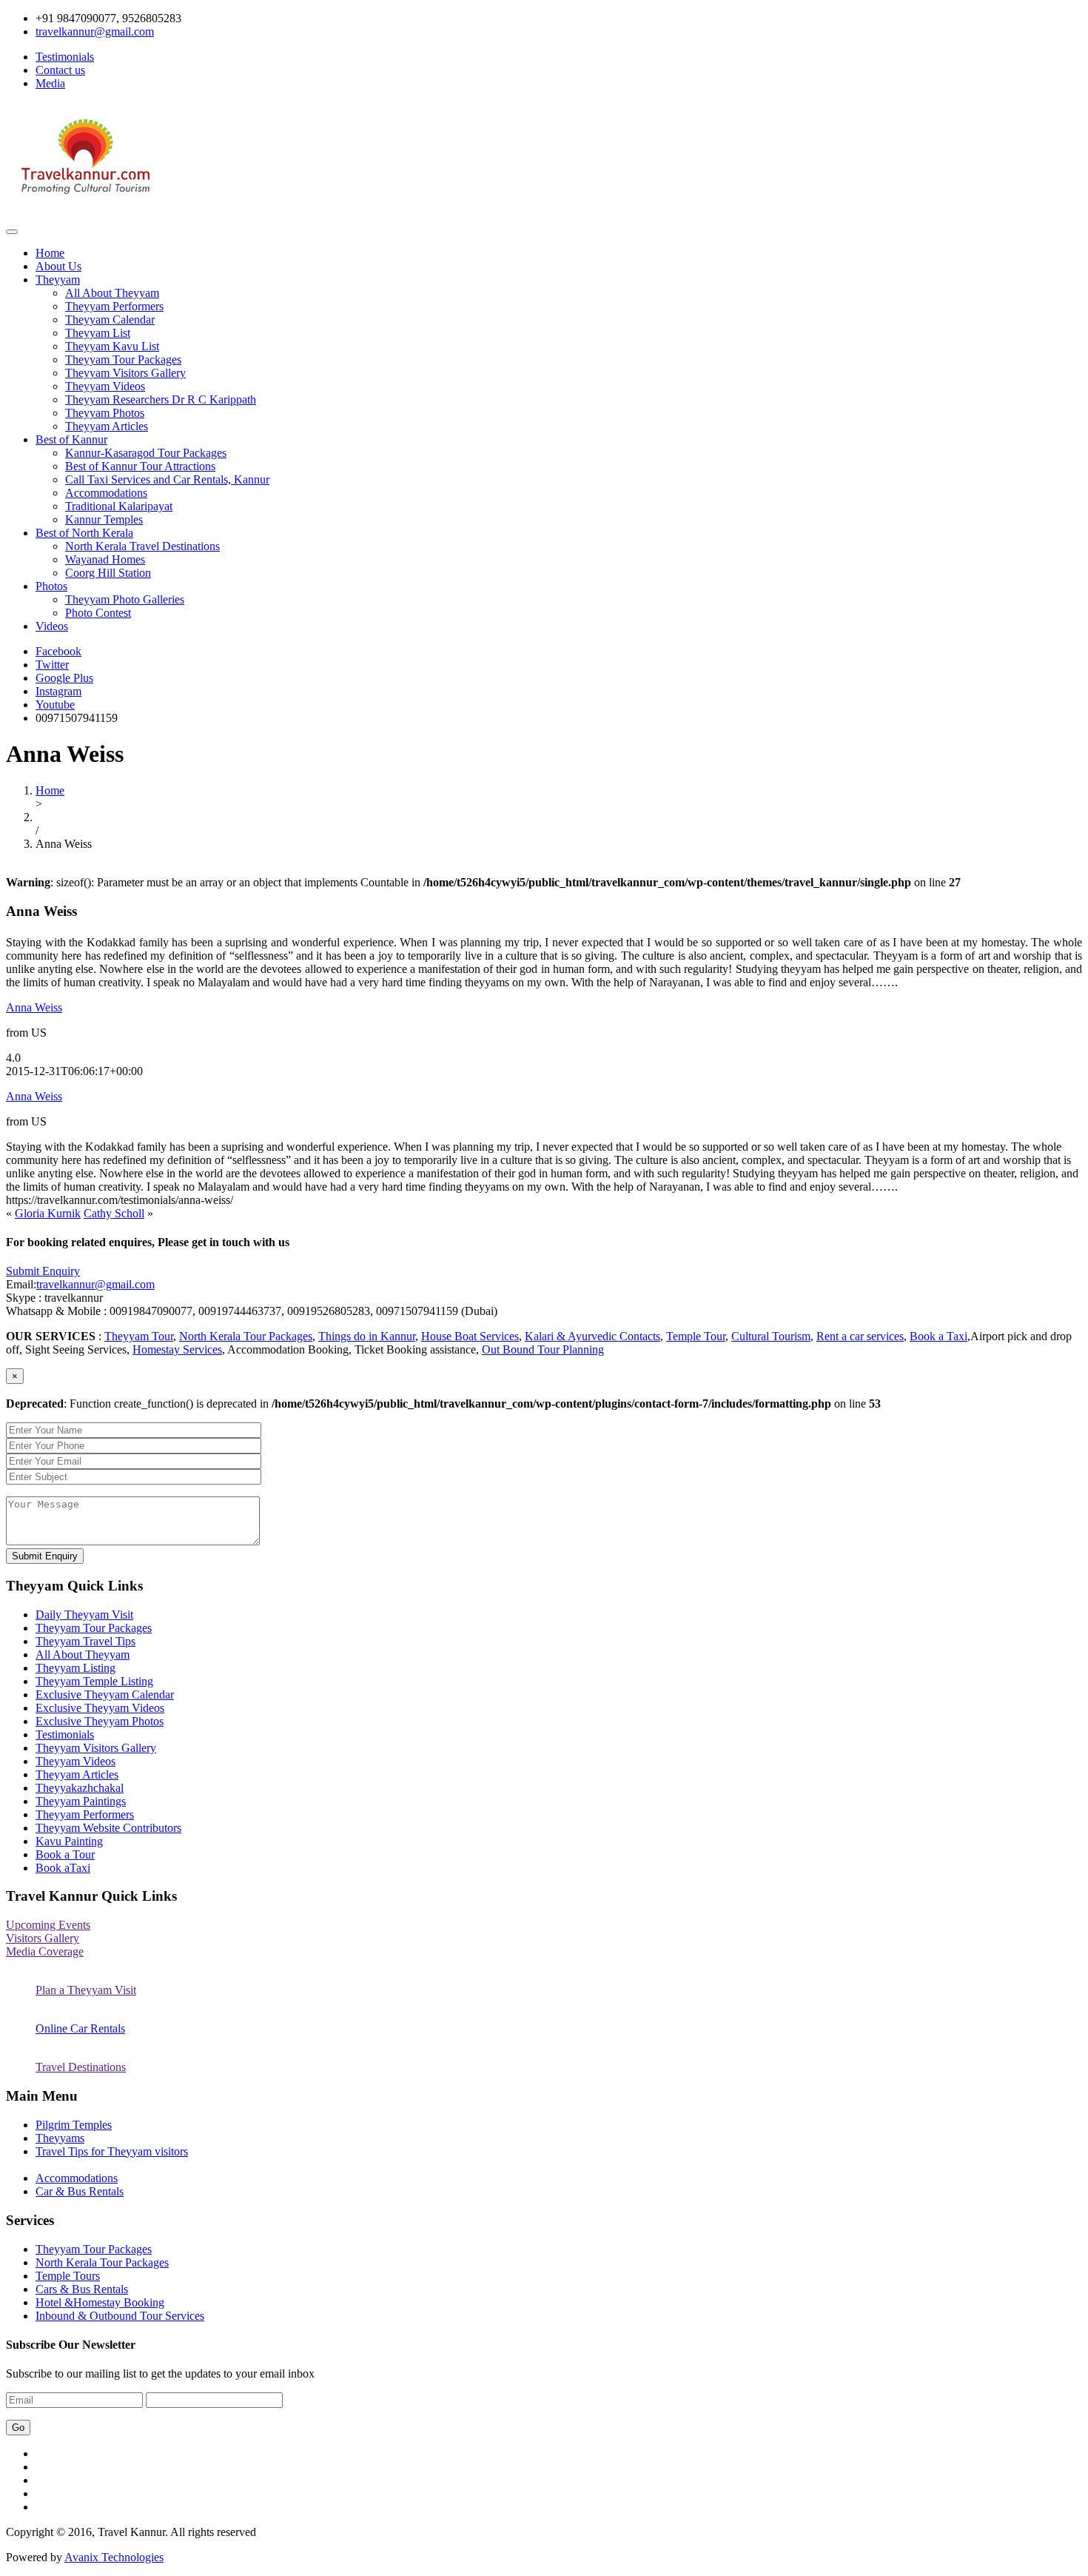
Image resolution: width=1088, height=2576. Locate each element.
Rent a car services (860, 1336)
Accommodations (106, 493)
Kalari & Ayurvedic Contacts (592, 1336)
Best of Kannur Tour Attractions (140, 466)
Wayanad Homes (105, 559)
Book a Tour (65, 1854)
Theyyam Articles (107, 426)
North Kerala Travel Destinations (142, 546)
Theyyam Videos (105, 386)
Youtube (55, 705)
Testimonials (65, 57)
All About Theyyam (112, 293)
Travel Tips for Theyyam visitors (112, 2151)
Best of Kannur (71, 439)
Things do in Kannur (367, 1336)
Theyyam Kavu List (112, 346)
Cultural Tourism (771, 1336)
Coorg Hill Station (108, 573)
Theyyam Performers (114, 306)
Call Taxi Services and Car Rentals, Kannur (167, 479)
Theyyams (60, 2138)
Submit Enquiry (43, 1271)
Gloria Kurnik (48, 1213)
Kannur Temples (104, 519)
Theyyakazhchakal (80, 1788)
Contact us (60, 70)
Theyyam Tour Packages (123, 359)
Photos (51, 586)
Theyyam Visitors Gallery (125, 373)
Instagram (58, 691)
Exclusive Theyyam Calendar (105, 1695)
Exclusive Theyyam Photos (100, 1721)
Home (50, 253)
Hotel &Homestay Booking (100, 2302)
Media (50, 83)
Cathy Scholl (114, 1213)
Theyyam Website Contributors (108, 1828)
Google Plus (64, 678)
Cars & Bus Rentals (82, 2289)
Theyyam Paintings (81, 1801)
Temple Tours (68, 2276)
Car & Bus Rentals (80, 2191)
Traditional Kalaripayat (119, 506)
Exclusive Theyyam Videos (100, 1708)
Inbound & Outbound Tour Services (120, 2316)
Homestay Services (177, 1349)
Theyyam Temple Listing (94, 1681)
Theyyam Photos (105, 413)
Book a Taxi (938, 1336)
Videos (52, 626)
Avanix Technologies (114, 2557)
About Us (58, 266)
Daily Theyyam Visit (84, 1615)
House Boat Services (470, 1336)
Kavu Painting (69, 1841)
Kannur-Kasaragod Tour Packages (146, 453)
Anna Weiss (34, 1007)
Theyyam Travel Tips (85, 1641)
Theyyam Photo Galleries (125, 599)
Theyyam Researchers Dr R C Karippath (161, 399)
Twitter (52, 665)
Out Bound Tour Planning (543, 1349)
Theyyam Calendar (110, 320)
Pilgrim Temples (74, 2125)
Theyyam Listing (75, 1668)
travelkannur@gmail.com (95, 1284)
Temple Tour (696, 1336)
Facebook (58, 651)
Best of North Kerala (84, 533)
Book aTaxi (63, 1868)
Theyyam (58, 280)
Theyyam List (98, 333)
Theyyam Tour (139, 1336)
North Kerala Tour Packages (246, 1336)
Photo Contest (98, 613)
